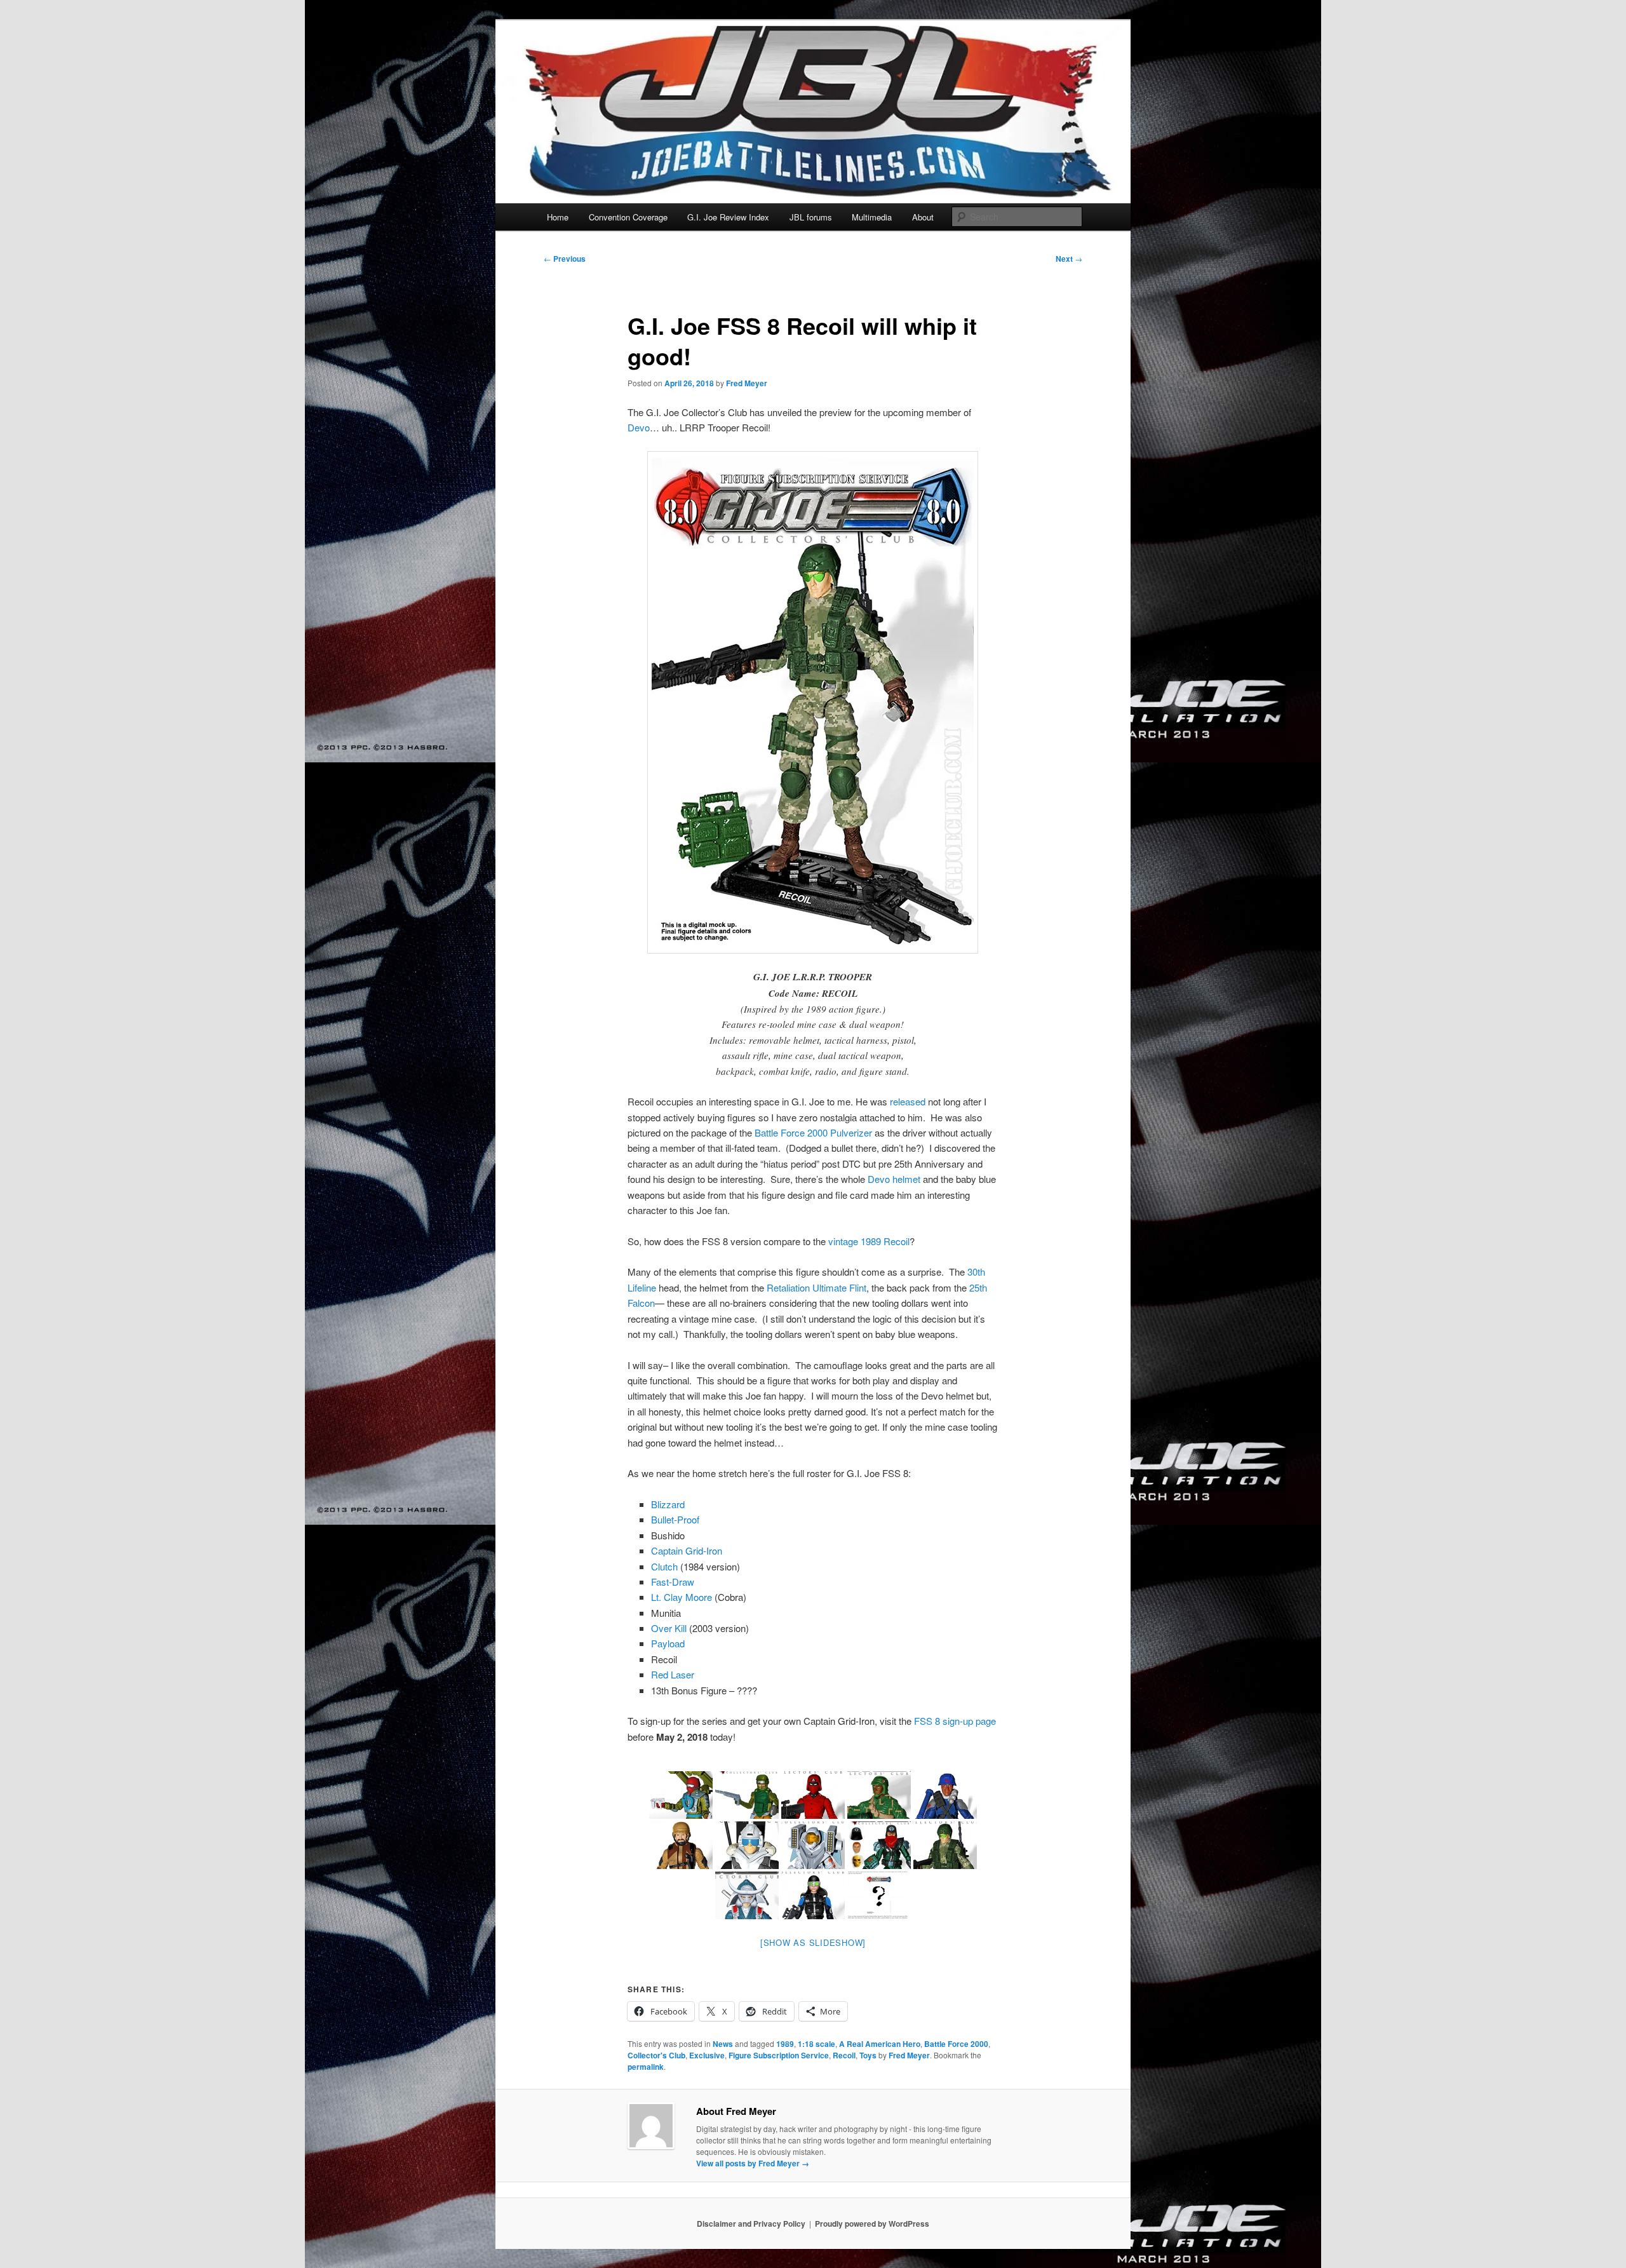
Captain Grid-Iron (687, 1550)
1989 (785, 2044)
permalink (646, 2067)
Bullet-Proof (675, 1519)
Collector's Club (656, 2055)
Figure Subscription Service (779, 2055)
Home (558, 217)
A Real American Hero (880, 2044)
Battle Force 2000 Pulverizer (813, 1132)
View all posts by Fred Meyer (753, 2163)
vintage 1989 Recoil (869, 1241)
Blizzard (668, 1504)
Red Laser (673, 1674)
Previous (565, 259)
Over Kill (669, 1628)
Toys (868, 2055)
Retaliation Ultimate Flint (816, 1287)
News (723, 2044)
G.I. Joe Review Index (728, 217)
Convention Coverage (628, 217)
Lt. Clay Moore (682, 1597)
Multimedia (872, 217)
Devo (639, 427)
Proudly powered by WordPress (872, 2224)
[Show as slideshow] (813, 1942)
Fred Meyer (747, 383)
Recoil (844, 2055)
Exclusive (707, 2055)
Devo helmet (894, 1179)
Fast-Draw (673, 1582)
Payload (668, 1643)
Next (1069, 259)
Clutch (664, 1566)
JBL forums (811, 217)
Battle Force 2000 (956, 2044)
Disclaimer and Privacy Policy (751, 2224)
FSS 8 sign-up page (955, 1721)
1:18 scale (816, 2044)
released (908, 1101)
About (923, 217)
